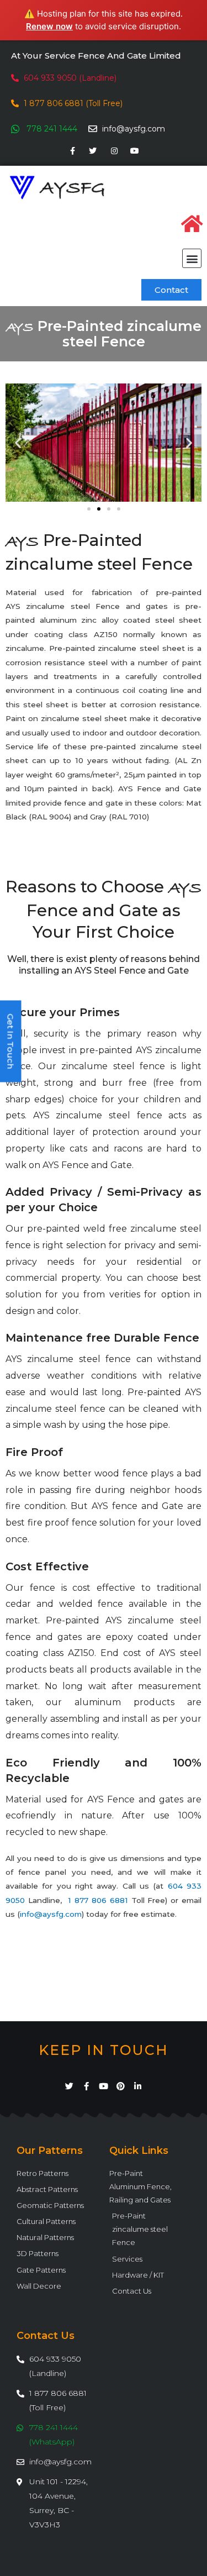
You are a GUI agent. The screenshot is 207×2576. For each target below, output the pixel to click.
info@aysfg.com (51, 1914)
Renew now (49, 26)
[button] (192, 258)
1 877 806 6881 (98, 1900)
